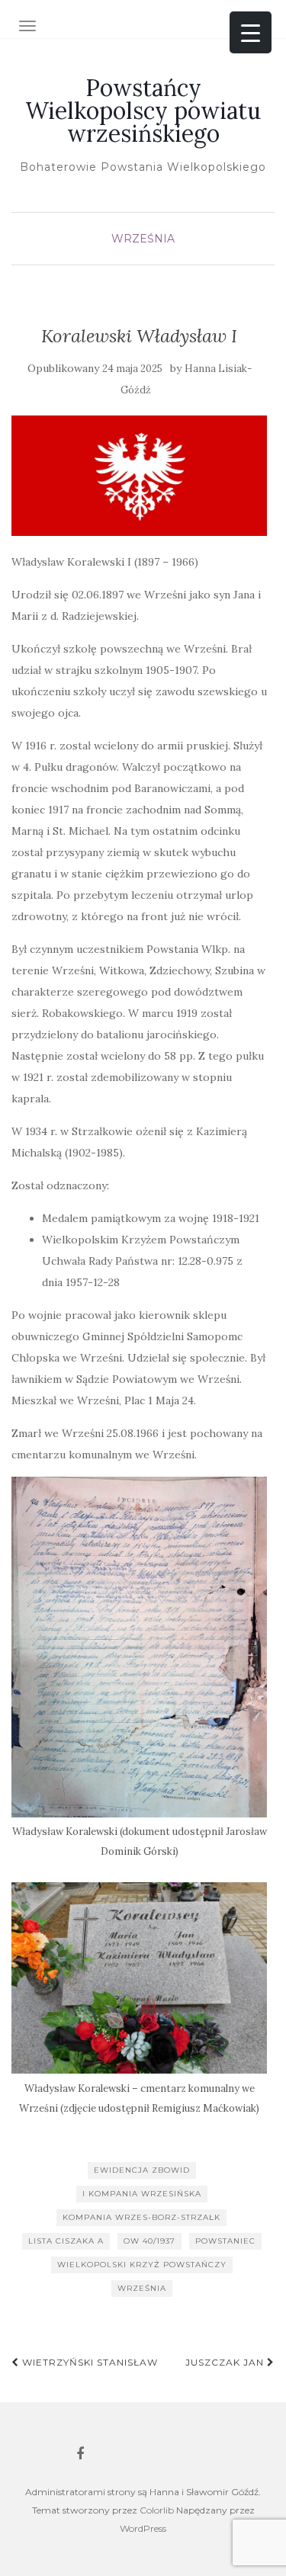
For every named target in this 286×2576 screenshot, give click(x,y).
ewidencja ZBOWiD (142, 2170)
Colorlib (157, 2510)
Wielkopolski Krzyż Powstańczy (142, 2265)
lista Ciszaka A (66, 2241)
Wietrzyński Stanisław (88, 2362)
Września (143, 239)
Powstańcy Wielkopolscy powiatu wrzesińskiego (143, 111)
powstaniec (225, 2241)
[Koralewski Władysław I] (139, 475)
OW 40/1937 (149, 2241)
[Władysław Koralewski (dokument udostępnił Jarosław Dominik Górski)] (139, 1647)
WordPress (143, 2528)
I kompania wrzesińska (142, 2194)
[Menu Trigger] (251, 32)
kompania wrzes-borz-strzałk (141, 2217)
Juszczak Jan (226, 2362)
